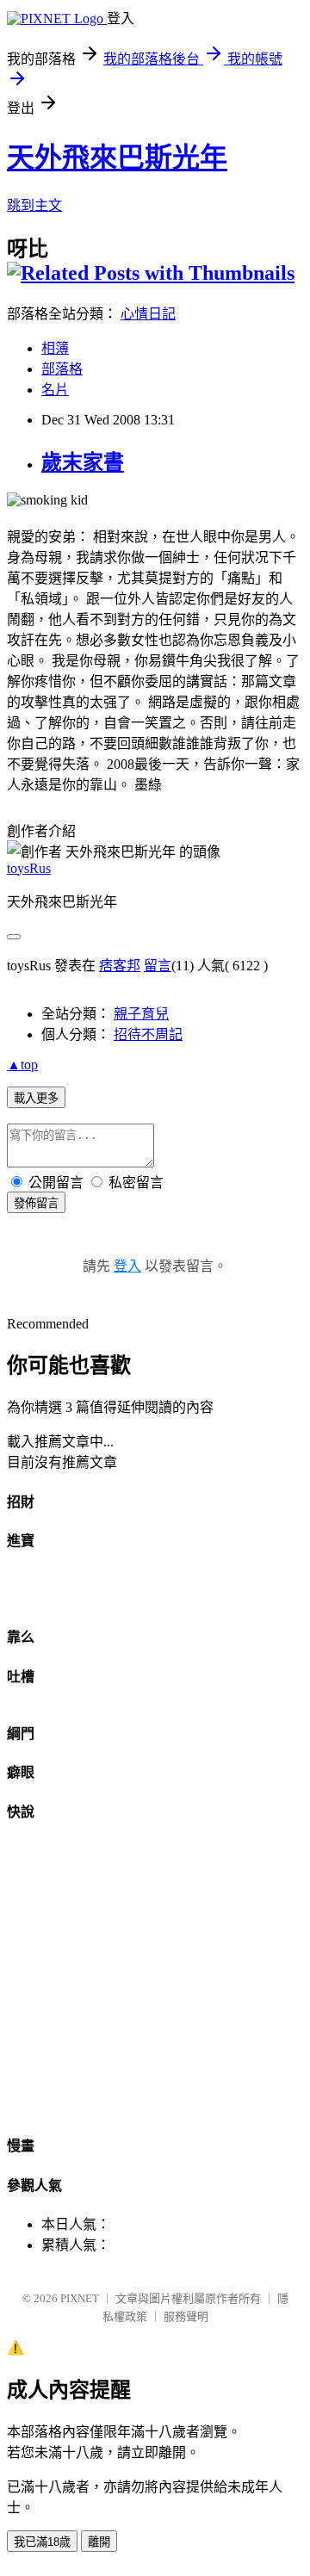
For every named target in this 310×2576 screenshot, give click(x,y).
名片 (55, 390)
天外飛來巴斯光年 (117, 158)
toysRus (29, 868)
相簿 (55, 348)
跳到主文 (34, 205)
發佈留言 (36, 1203)
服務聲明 (186, 2316)
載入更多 (36, 1098)
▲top (22, 1065)
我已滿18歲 (42, 2542)
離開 (99, 2542)
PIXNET (80, 2298)
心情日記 (148, 314)
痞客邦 (120, 966)
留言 (158, 966)
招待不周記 (148, 1034)
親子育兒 (141, 1014)
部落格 (62, 369)
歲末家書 (83, 462)
